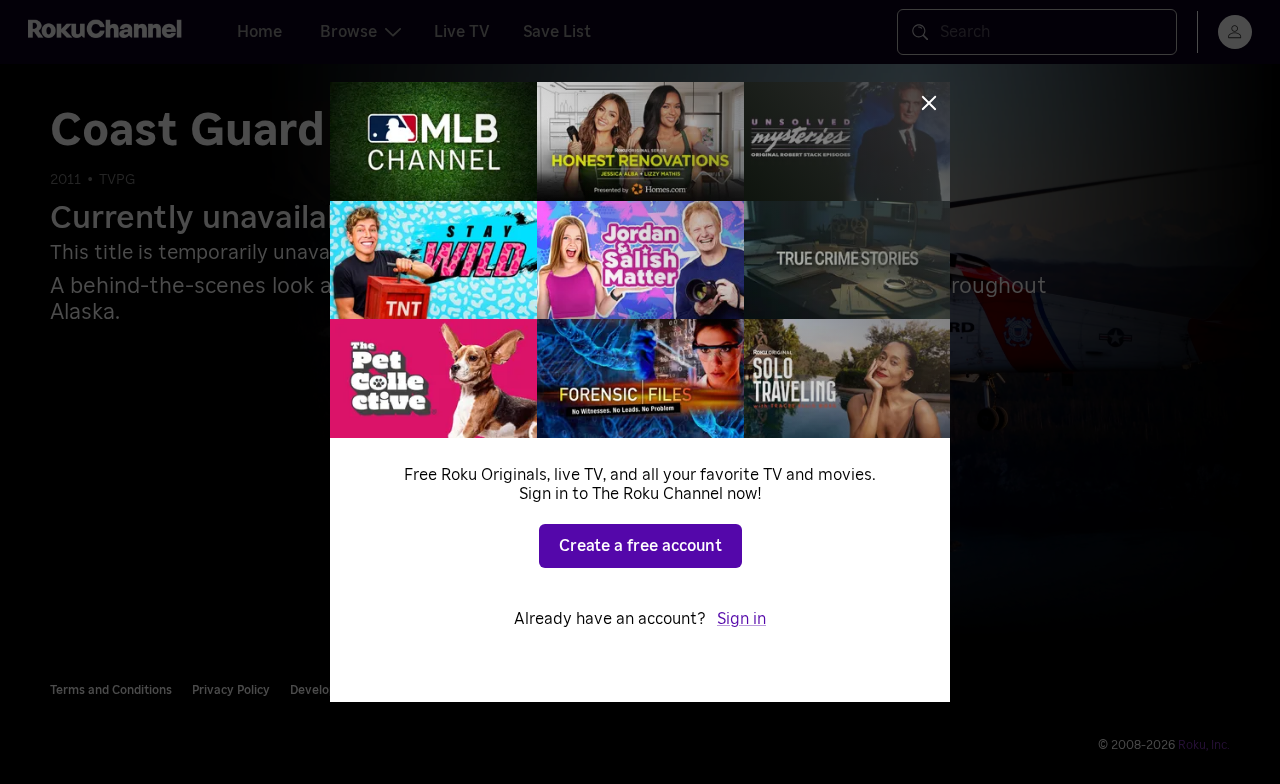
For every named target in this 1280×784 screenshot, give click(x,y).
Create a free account (640, 546)
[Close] (929, 103)
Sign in (741, 619)
